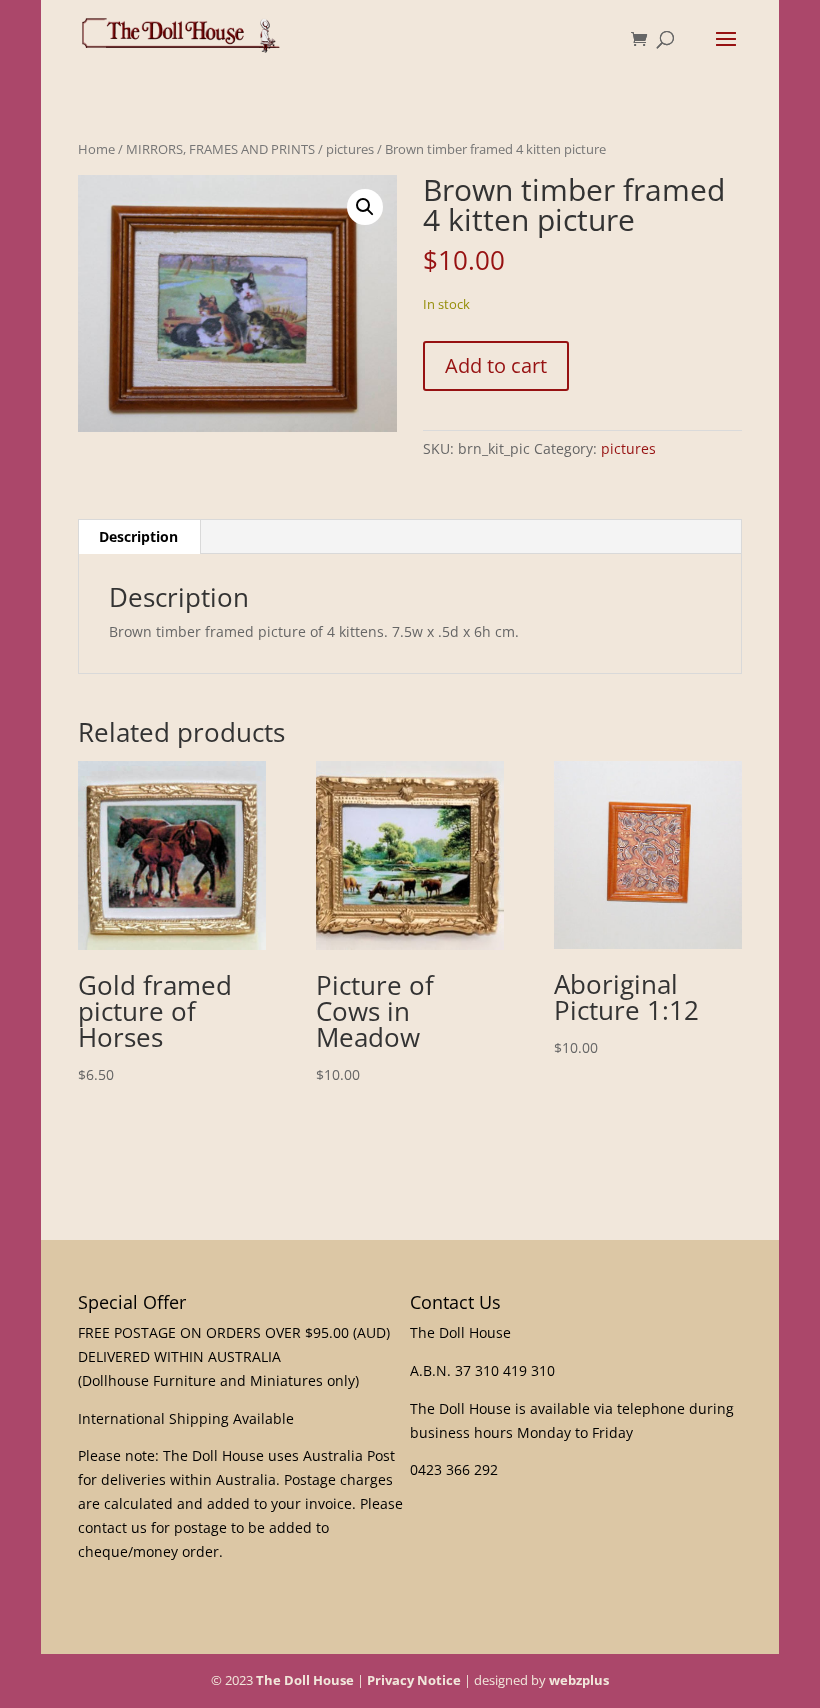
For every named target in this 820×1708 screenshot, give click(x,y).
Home (96, 149)
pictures (350, 149)
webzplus (579, 1680)
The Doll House (305, 1680)
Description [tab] (138, 536)
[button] (365, 207)
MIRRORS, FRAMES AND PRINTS (220, 149)
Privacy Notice (414, 1680)
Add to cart (496, 365)
